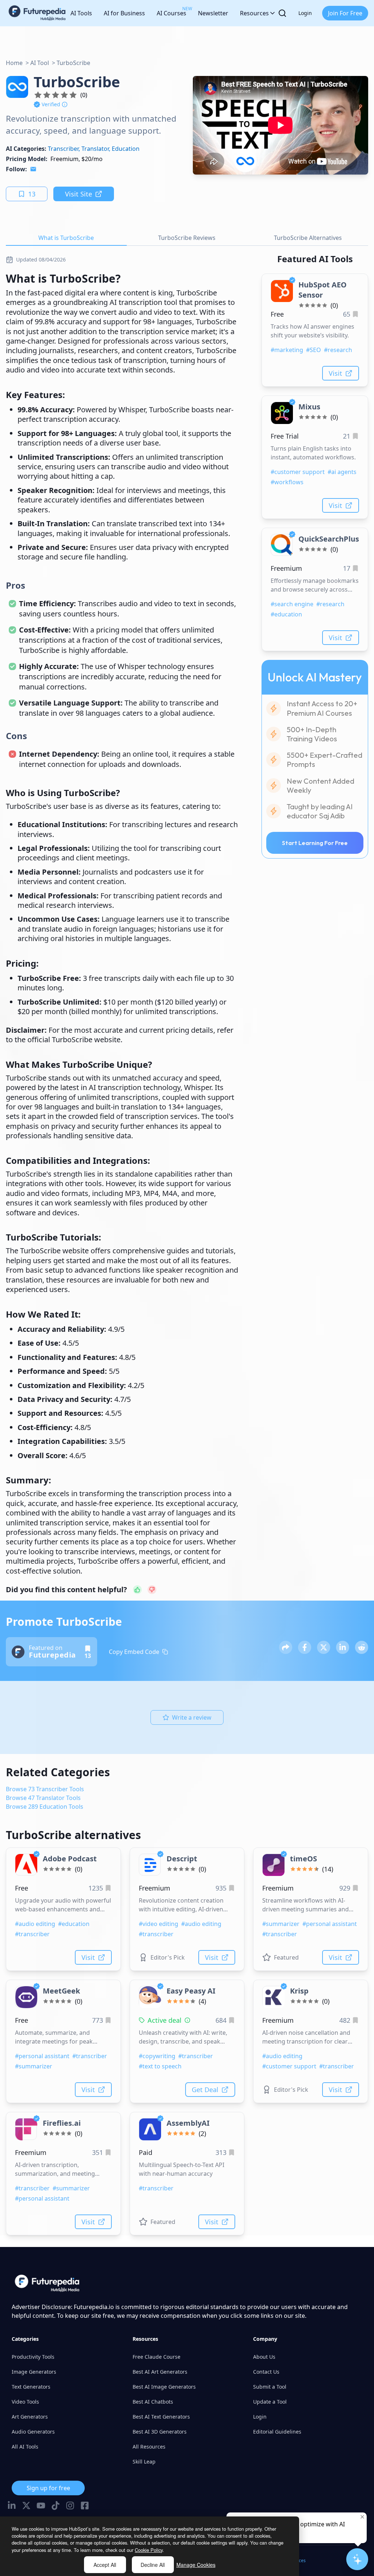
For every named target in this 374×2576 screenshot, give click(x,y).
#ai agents (342, 472)
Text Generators (31, 2387)
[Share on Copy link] (286, 1647)
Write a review (192, 1717)
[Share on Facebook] (305, 1647)
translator (95, 149)
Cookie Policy (149, 2550)
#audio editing (35, 1924)
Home (14, 63)
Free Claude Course (157, 2357)
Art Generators (30, 2417)
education (126, 149)
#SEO (314, 350)
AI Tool (40, 63)
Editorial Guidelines (277, 2432)
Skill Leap (144, 2462)
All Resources (149, 2447)
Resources (254, 13)
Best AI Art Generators (160, 2372)
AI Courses (171, 11)
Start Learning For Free (315, 843)
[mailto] (33, 169)
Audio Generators (33, 2432)
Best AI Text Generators (161, 2417)
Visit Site (79, 194)
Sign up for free (48, 2488)
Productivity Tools (33, 2357)
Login (305, 13)
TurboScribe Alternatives (308, 238)
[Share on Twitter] (324, 1647)
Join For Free (345, 13)
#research (338, 350)
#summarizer (281, 1924)
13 (32, 194)
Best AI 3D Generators (160, 2432)
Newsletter (213, 13)
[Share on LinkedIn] (343, 1647)
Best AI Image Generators (164, 2387)
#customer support (298, 472)
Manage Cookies (196, 2565)
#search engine (292, 604)
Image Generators (34, 2372)
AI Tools (81, 13)
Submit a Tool (270, 2387)
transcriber (63, 149)
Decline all (153, 2565)
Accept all (105, 2565)
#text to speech (160, 2066)
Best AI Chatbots (153, 2402)
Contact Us (266, 2372)
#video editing (159, 1924)
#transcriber (32, 1934)
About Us (264, 2357)
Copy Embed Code (134, 1652)
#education (286, 614)
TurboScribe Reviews (187, 238)
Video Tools (25, 2402)
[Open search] (282, 13)
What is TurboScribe (66, 238)
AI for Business (124, 13)
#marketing (287, 350)
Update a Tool (270, 2402)
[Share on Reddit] (362, 1647)
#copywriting (157, 2056)
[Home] (37, 13)
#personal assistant (330, 1924)
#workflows (287, 482)
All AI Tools (25, 2447)
